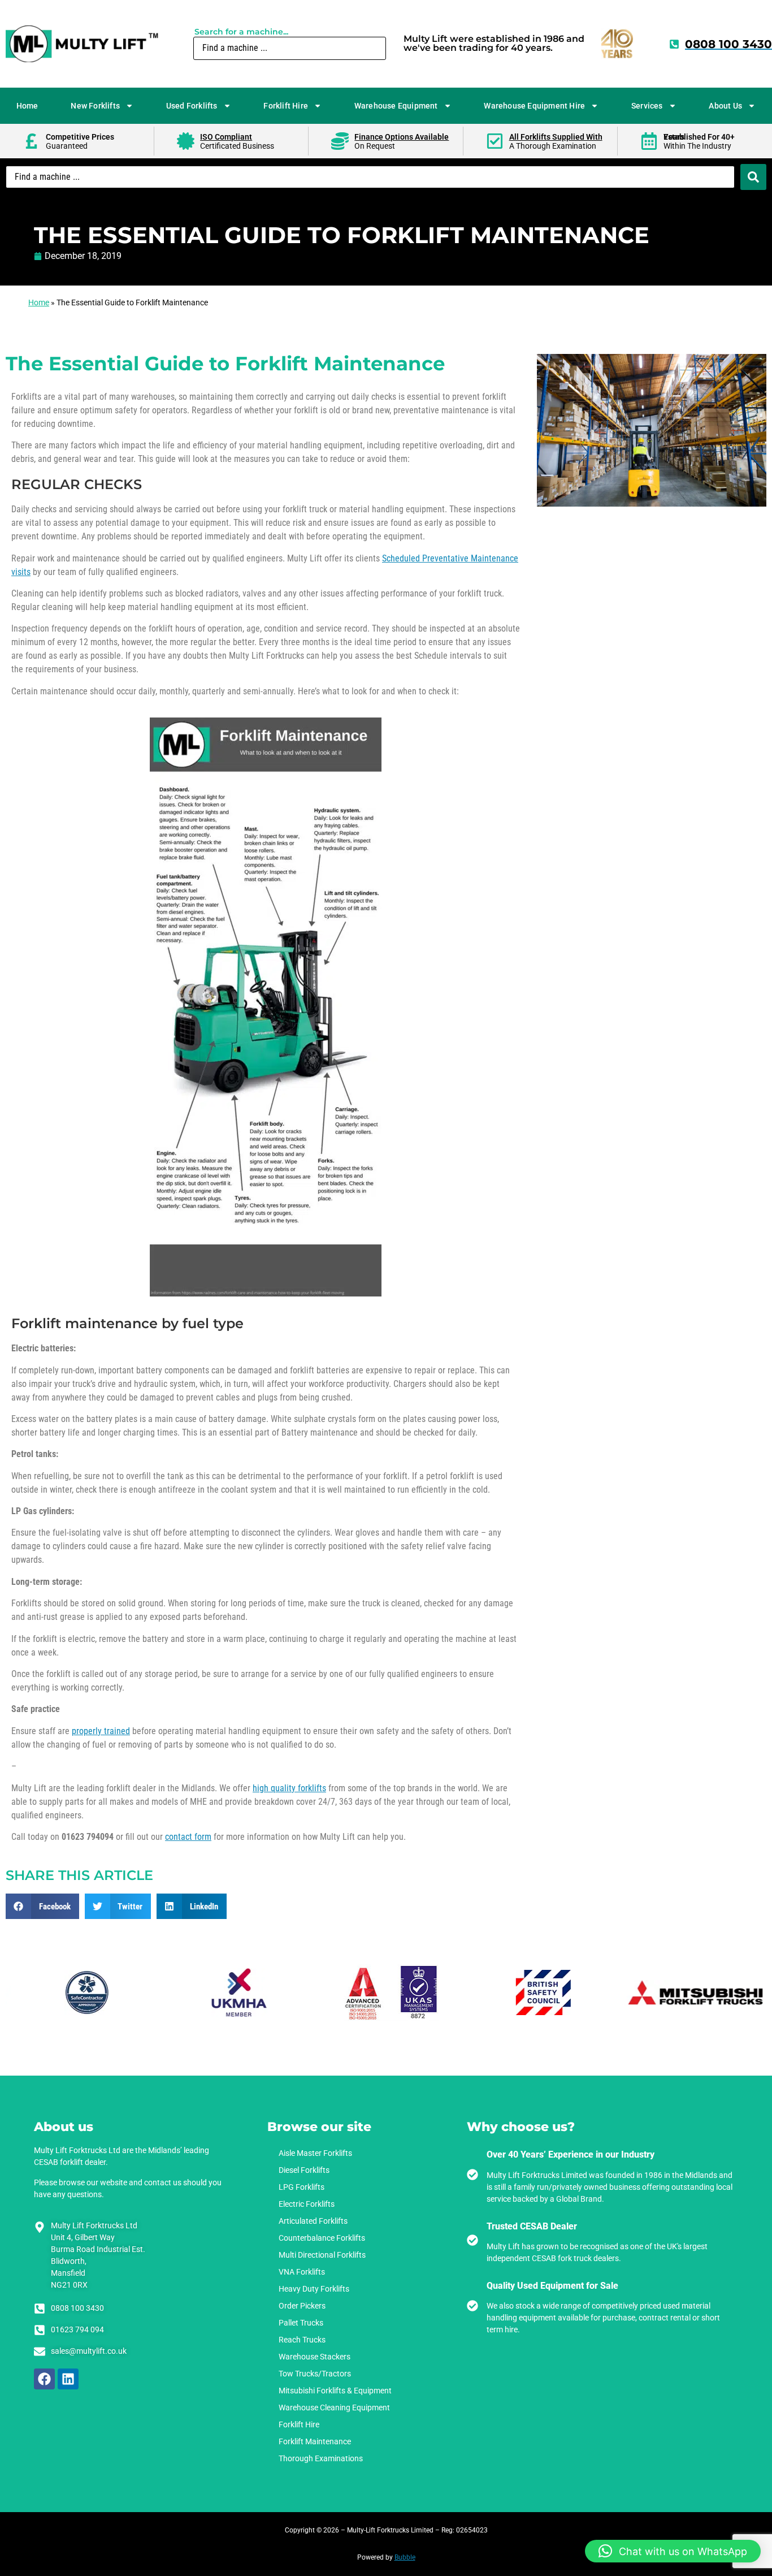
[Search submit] (753, 177)
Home (27, 106)
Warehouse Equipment (396, 106)
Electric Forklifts (307, 2204)
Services (647, 106)
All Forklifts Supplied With (556, 137)
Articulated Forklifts (313, 2221)
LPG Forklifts (302, 2187)
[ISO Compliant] (186, 141)
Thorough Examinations (321, 2458)
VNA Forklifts (302, 2272)
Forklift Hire (286, 106)
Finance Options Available (402, 137)
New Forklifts (95, 106)
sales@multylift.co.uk (89, 2351)
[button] (42, 1906)
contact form (188, 1837)
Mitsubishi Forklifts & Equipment (335, 2391)
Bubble (405, 2557)
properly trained (101, 1731)
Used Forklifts (192, 106)
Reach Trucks (302, 2340)
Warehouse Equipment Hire (534, 106)
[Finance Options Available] (340, 141)
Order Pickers (302, 2306)
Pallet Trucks (301, 2323)
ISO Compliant (226, 137)
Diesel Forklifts (304, 2170)
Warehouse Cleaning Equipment (334, 2408)
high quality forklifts (289, 1788)
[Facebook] (44, 2379)
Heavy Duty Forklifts (314, 2289)
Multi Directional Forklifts (322, 2255)
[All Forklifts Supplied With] (495, 141)
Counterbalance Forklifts (322, 2238)
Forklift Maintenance (315, 2441)
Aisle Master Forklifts (315, 2153)
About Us (725, 106)
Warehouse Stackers (315, 2357)
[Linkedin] (68, 2379)
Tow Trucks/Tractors (315, 2374)
